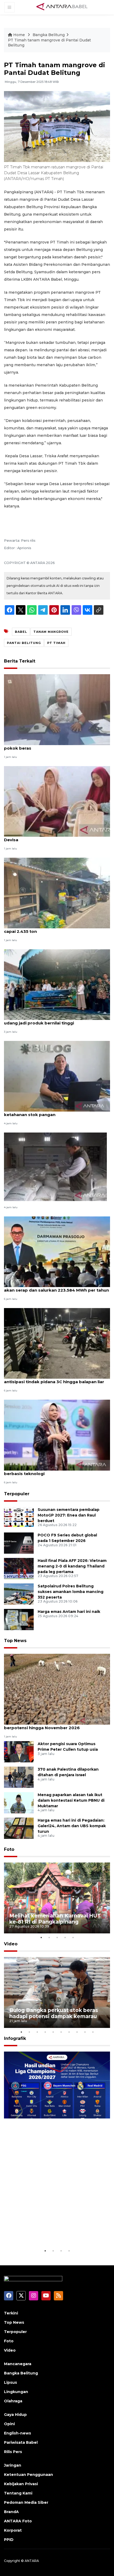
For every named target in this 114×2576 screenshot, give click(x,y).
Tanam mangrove (51, 632)
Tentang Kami (18, 2493)
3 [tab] (57, 1937)
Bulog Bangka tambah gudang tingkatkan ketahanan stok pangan (49, 1112)
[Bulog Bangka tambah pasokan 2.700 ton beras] (55, 1166)
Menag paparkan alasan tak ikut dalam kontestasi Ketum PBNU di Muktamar (71, 1800)
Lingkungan (16, 2392)
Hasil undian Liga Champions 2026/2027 (48, 2231)
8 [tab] (77, 2032)
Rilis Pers (13, 2452)
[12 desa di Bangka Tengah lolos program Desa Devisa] (57, 801)
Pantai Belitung (24, 643)
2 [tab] (49, 1937)
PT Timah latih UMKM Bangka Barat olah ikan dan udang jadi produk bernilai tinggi (56, 1020)
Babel (21, 632)
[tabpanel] (57, 1898)
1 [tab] (41, 1937)
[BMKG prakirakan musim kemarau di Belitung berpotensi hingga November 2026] (57, 1689)
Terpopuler (17, 1494)
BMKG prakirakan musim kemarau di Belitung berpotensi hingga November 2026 (52, 1725)
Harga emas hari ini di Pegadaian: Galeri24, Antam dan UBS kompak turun (72, 1826)
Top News (15, 1641)
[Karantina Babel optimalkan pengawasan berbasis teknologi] (57, 1435)
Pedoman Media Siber (26, 2502)
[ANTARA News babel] (62, 7)
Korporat (13, 2530)
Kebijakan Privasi (21, 2484)
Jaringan (13, 2465)
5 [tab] (73, 1937)
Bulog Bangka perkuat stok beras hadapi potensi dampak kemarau (54, 2013)
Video (11, 1944)
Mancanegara (18, 2364)
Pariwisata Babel (21, 2442)
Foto (9, 1849)
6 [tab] (61, 2032)
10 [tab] (93, 2032)
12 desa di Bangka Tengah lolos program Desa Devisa (54, 837)
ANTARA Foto (18, 2521)
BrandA (11, 2512)
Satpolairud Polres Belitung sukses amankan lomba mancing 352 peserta (71, 1592)
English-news (17, 2433)
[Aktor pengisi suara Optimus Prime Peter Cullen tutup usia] (19, 1751)
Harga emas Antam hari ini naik (69, 1612)
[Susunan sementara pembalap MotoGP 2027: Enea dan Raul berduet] (19, 1517)
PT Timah (56, 643)
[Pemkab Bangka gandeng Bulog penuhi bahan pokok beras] (57, 709)
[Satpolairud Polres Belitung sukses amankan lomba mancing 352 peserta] (19, 1594)
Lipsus (10, 2382)
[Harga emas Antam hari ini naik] (19, 1619)
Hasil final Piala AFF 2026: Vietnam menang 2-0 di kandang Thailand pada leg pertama (72, 1566)
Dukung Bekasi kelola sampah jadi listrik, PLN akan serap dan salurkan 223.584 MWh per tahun (56, 1287)
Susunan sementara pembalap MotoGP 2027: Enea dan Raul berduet (69, 1515)
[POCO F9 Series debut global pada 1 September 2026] (19, 1543)
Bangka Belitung (49, 35)
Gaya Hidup (15, 2415)
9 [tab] (85, 2032)
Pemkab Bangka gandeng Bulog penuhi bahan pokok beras (54, 745)
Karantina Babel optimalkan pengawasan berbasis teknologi (48, 1471)
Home (19, 35)
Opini (9, 2424)
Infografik (15, 2038)
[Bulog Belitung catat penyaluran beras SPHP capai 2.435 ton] (57, 893)
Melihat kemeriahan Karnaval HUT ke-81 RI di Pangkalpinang (55, 1919)
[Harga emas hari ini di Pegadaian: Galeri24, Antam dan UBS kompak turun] (19, 1828)
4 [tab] (65, 1937)
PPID (9, 2540)
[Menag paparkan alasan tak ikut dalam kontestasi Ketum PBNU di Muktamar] (19, 1802)
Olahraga (13, 2401)
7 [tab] (69, 2032)
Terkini (11, 2313)
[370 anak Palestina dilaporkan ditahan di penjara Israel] (19, 1777)
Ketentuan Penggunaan (28, 2475)
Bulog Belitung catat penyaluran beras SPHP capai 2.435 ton (51, 929)
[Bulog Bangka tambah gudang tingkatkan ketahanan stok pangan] (57, 1076)
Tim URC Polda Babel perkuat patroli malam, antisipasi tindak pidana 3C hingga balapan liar (54, 1379)
